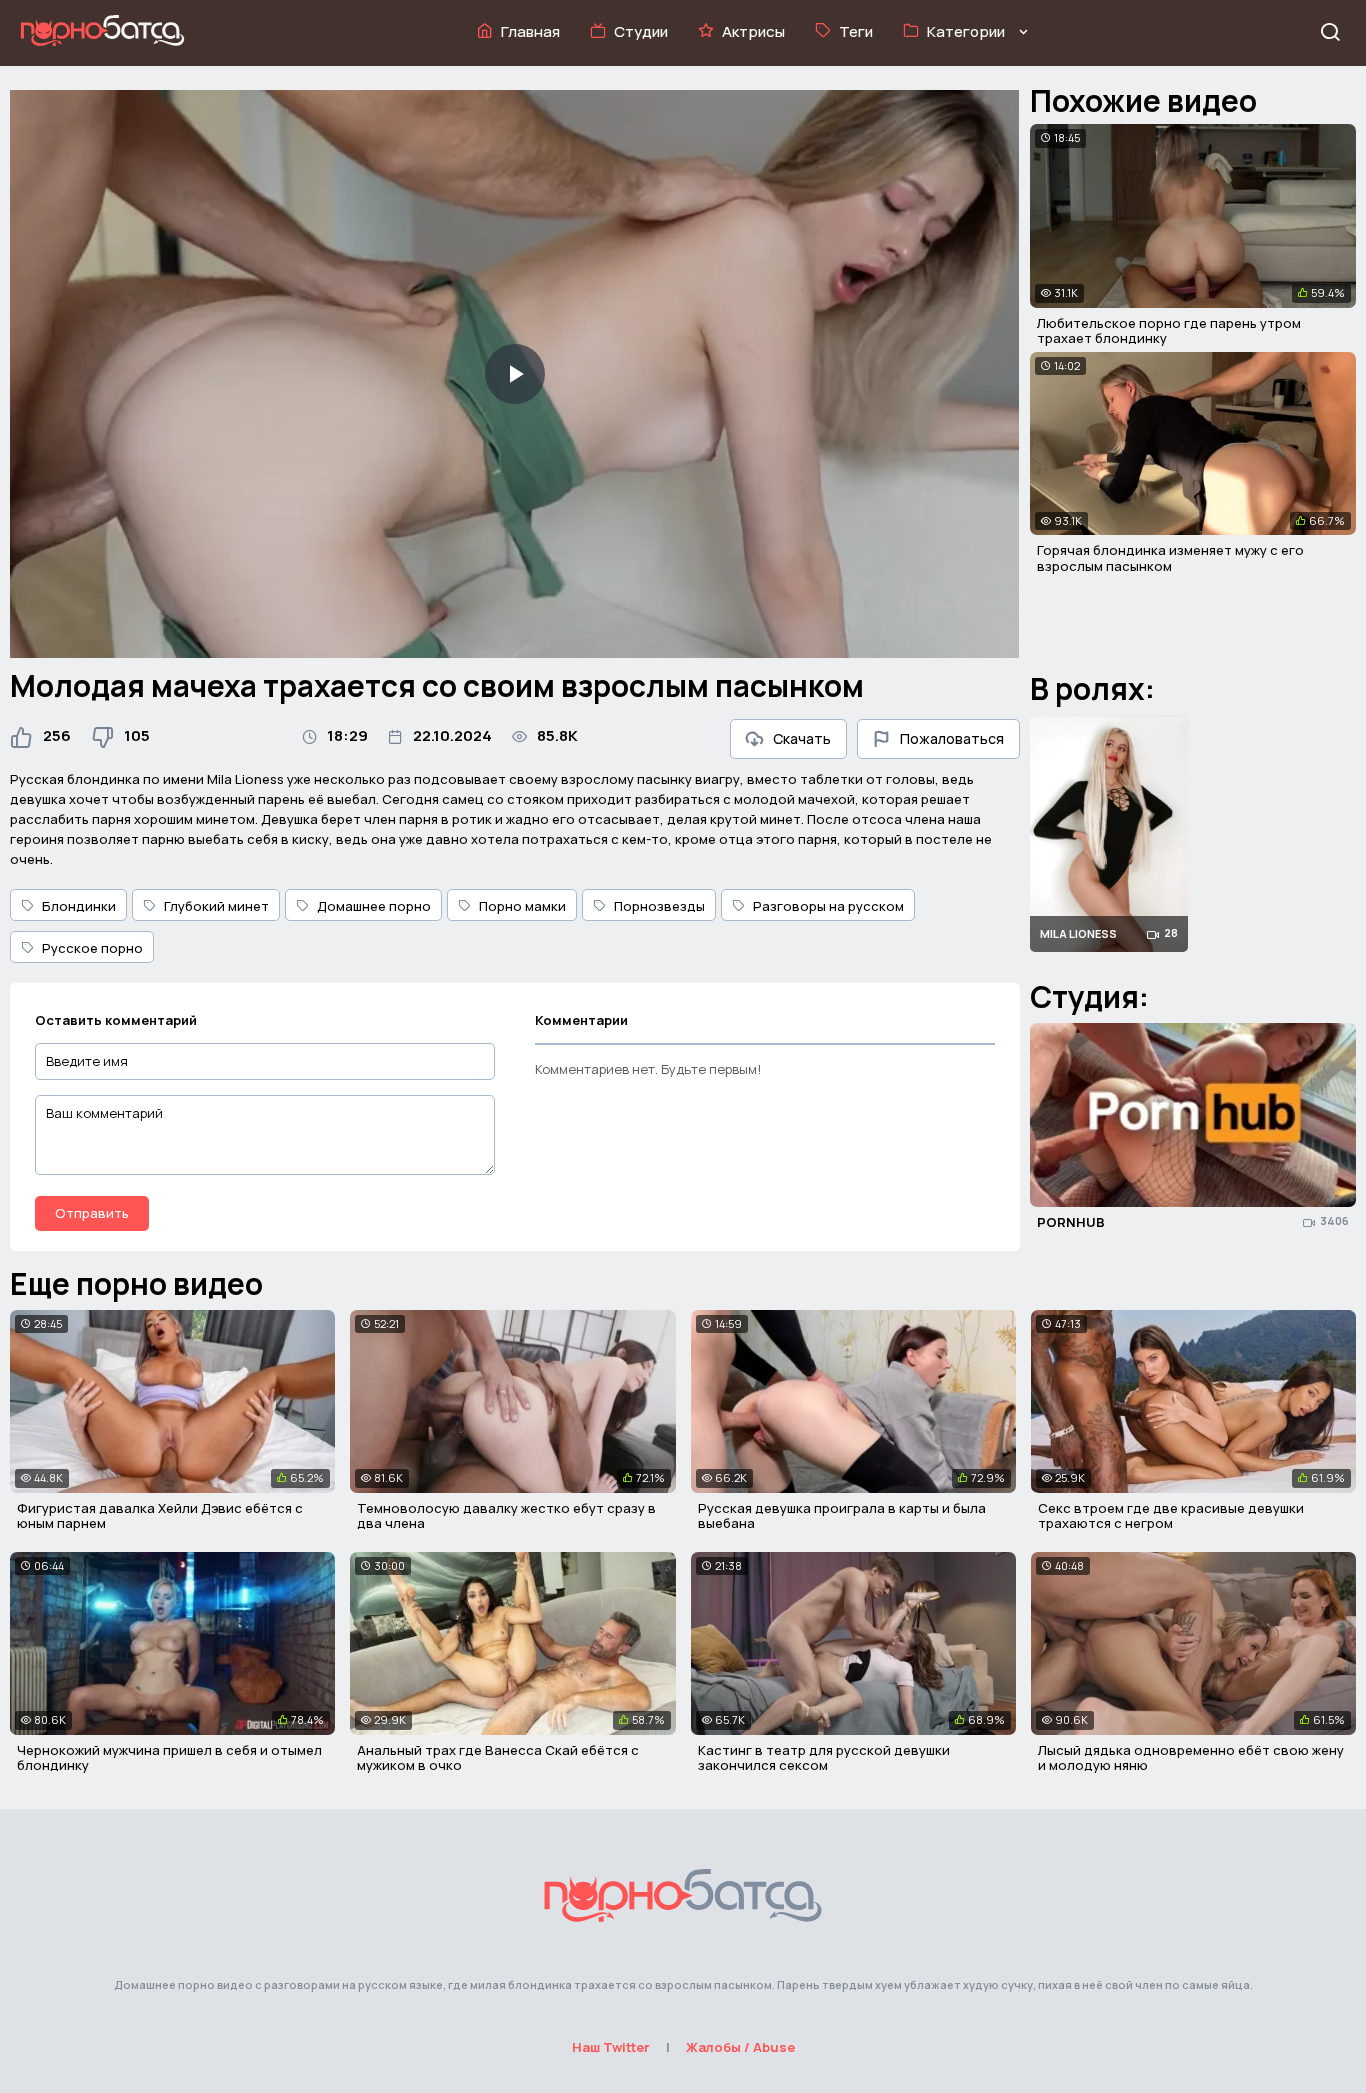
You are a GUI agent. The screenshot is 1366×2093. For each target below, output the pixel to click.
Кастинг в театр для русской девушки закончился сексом (824, 1758)
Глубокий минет (216, 906)
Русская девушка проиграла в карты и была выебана (842, 1516)
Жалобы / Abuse (740, 2047)
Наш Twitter (611, 2047)
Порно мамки (522, 906)
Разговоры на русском (828, 906)
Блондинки (79, 906)
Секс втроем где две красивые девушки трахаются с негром (1171, 1516)
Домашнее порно (374, 906)
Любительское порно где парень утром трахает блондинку (1169, 331)
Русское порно (92, 948)
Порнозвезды (659, 906)
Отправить (92, 1213)
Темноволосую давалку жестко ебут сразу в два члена (506, 1516)
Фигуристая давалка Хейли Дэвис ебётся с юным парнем (160, 1516)
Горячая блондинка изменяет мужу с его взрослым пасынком (1170, 558)
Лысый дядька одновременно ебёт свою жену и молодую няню (1191, 1758)
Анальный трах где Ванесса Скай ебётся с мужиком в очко (498, 1758)
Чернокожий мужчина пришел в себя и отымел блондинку (169, 1758)
